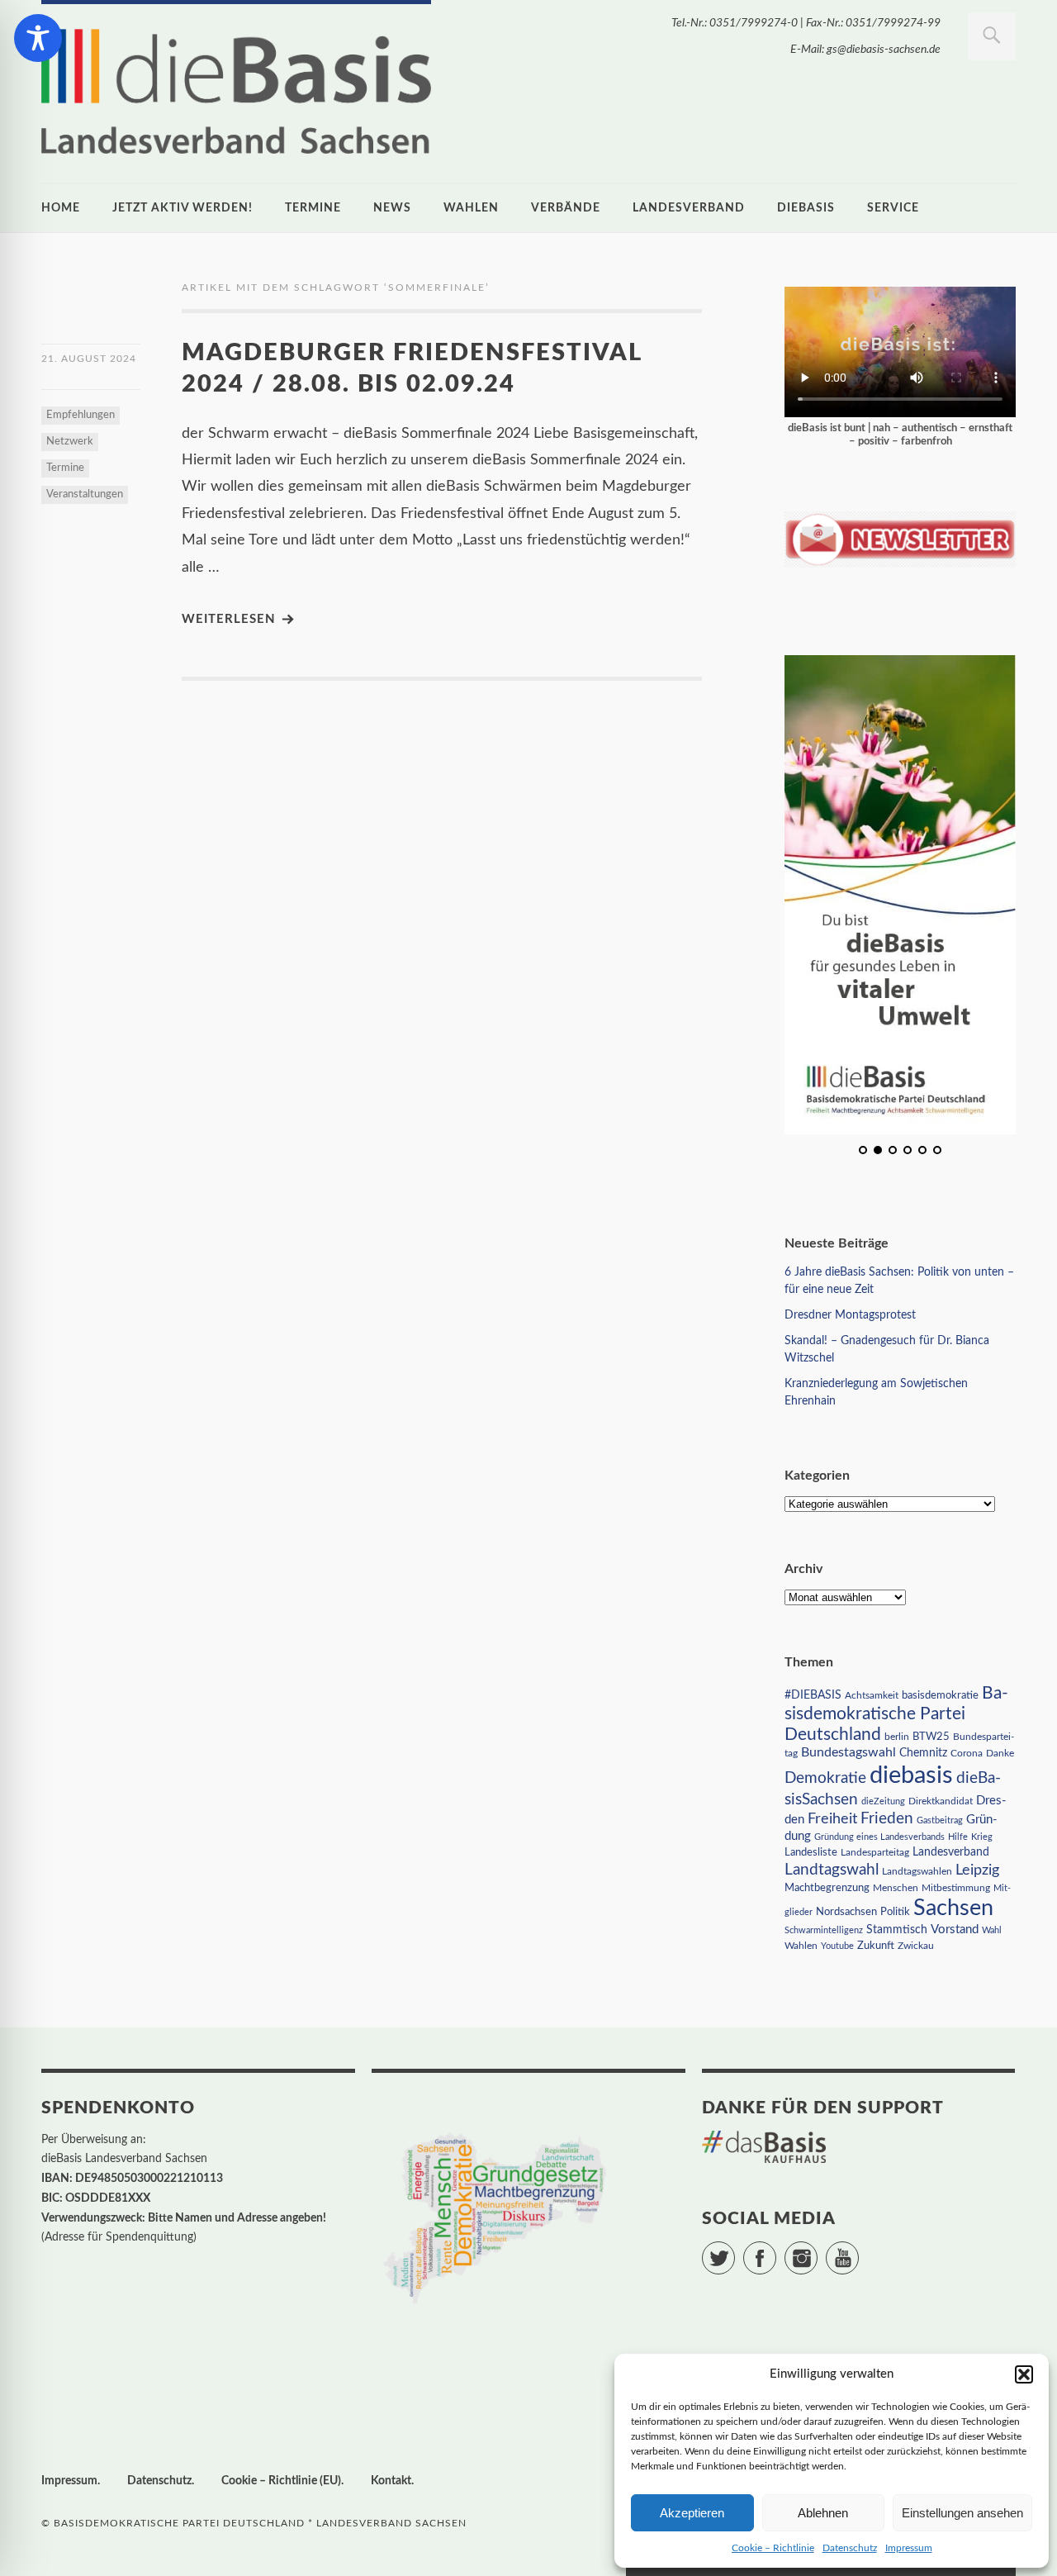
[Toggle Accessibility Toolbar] (38, 38)
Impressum (909, 2548)
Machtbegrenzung (827, 1888)
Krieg (982, 1837)
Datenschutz (850, 2548)
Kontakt (391, 2481)
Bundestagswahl (848, 1752)
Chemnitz (923, 1753)
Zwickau (916, 1946)
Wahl (992, 1930)
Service (893, 208)
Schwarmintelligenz (824, 1930)
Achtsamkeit (872, 1695)
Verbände (566, 208)
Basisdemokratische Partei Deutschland (896, 1714)
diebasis (806, 208)
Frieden (887, 1819)
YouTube (858, 2250)
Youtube (837, 1946)
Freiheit (832, 1819)
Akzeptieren (692, 2513)
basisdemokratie (940, 1696)
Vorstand (955, 1930)
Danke (1000, 1754)
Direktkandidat (941, 1801)
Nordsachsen (846, 1912)
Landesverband (689, 208)
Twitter (735, 2250)
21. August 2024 (89, 359)
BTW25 (931, 1737)
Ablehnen (823, 2513)
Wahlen (471, 208)
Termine (313, 208)
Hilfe (958, 1837)
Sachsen (953, 1908)
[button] (1024, 2374)
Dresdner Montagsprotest (850, 1315)
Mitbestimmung (956, 1888)
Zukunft (876, 1946)
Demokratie (825, 1778)
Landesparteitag (875, 1853)
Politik (895, 1912)
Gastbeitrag (940, 1820)
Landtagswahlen (917, 1871)
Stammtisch (897, 1930)
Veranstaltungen (85, 494)
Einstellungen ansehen (962, 2513)
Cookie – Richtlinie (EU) (281, 2481)
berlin (897, 1737)
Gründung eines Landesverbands (879, 1837)
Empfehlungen (81, 415)
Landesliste (811, 1853)
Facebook (776, 2250)
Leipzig (977, 1870)
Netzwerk (70, 442)
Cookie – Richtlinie (773, 2548)
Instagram (817, 2250)
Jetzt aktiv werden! (182, 208)
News (392, 208)
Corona (967, 1753)
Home (61, 208)
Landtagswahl (832, 1870)
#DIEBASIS (813, 1695)
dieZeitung (883, 1801)
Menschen (896, 1888)
